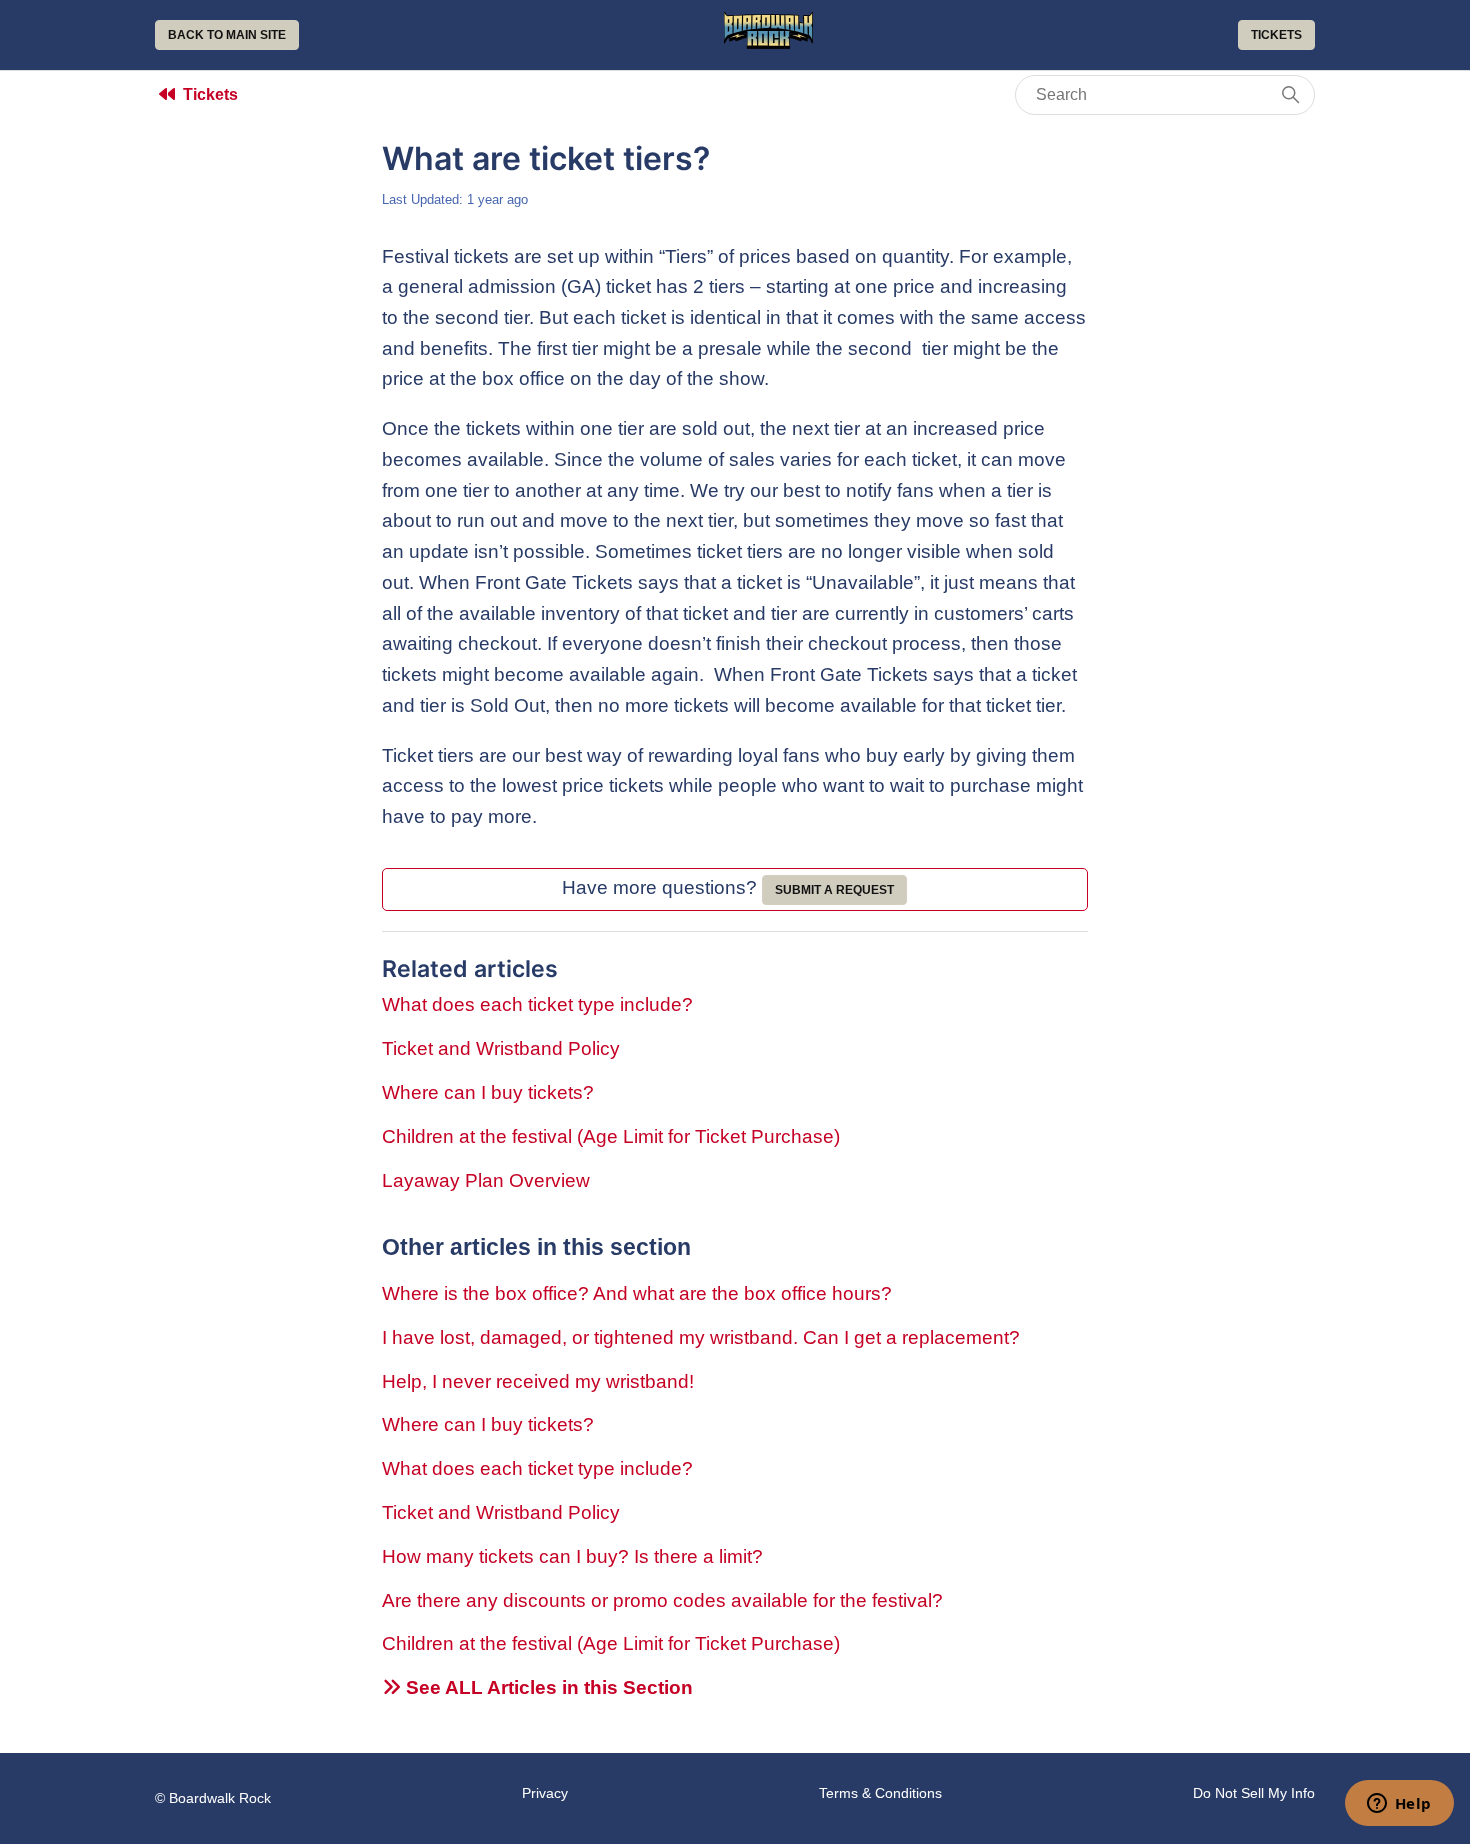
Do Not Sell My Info (1254, 1793)
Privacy (545, 1793)
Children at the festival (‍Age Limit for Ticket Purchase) (611, 1136)
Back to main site (227, 35)
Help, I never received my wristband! (538, 1381)
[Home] (769, 42)
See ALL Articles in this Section (547, 1687)
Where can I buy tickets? (488, 1092)
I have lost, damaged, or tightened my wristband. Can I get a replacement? (701, 1337)
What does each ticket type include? (537, 1004)
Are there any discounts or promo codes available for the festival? (662, 1600)
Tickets (1276, 35)
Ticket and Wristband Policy (501, 1048)
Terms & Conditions (880, 1793)
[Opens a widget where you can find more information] (1399, 1805)
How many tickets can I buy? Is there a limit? (572, 1556)
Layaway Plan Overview (486, 1180)
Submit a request (834, 890)
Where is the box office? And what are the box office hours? (637, 1293)
